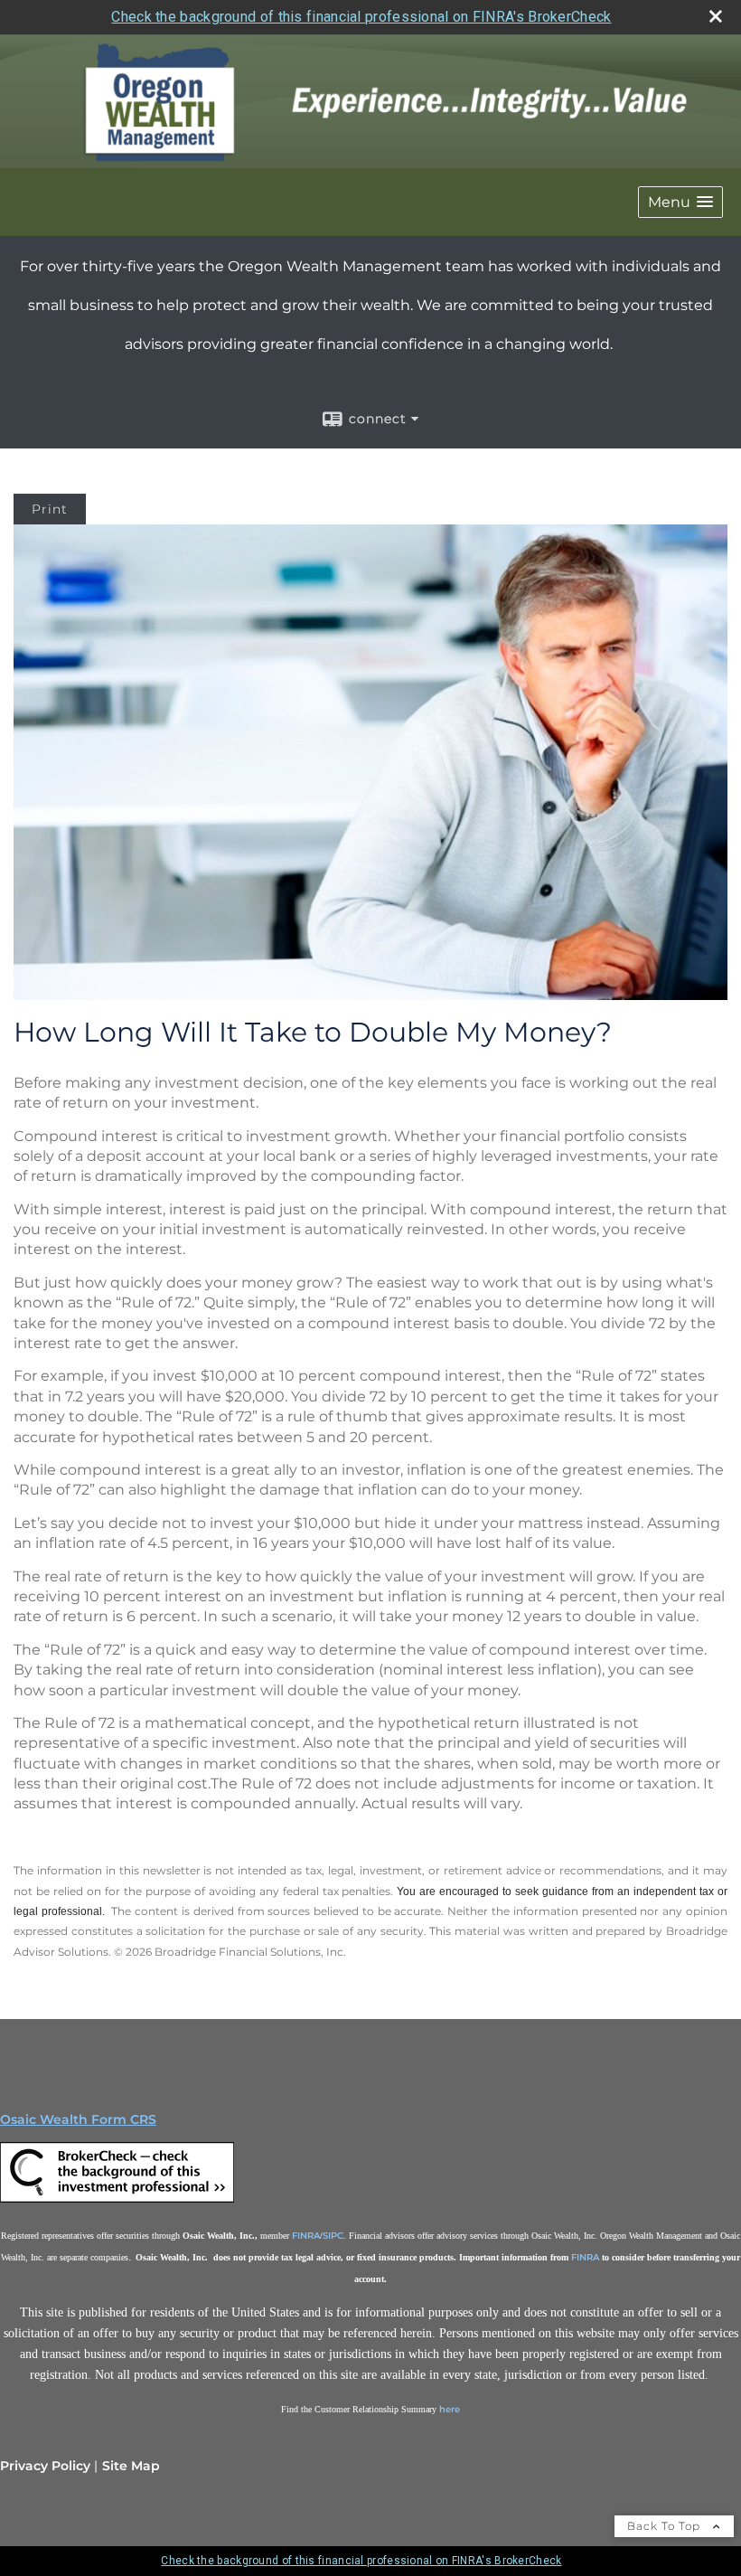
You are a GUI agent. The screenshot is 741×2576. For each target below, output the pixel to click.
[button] (680, 202)
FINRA (306, 2236)
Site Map (131, 2466)
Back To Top (666, 2526)
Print (50, 509)
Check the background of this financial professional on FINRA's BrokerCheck (361, 17)
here (450, 2409)
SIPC (333, 2236)
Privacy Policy (45, 2466)
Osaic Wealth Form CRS (78, 2119)
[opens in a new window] (102, 2177)
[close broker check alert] (716, 16)
